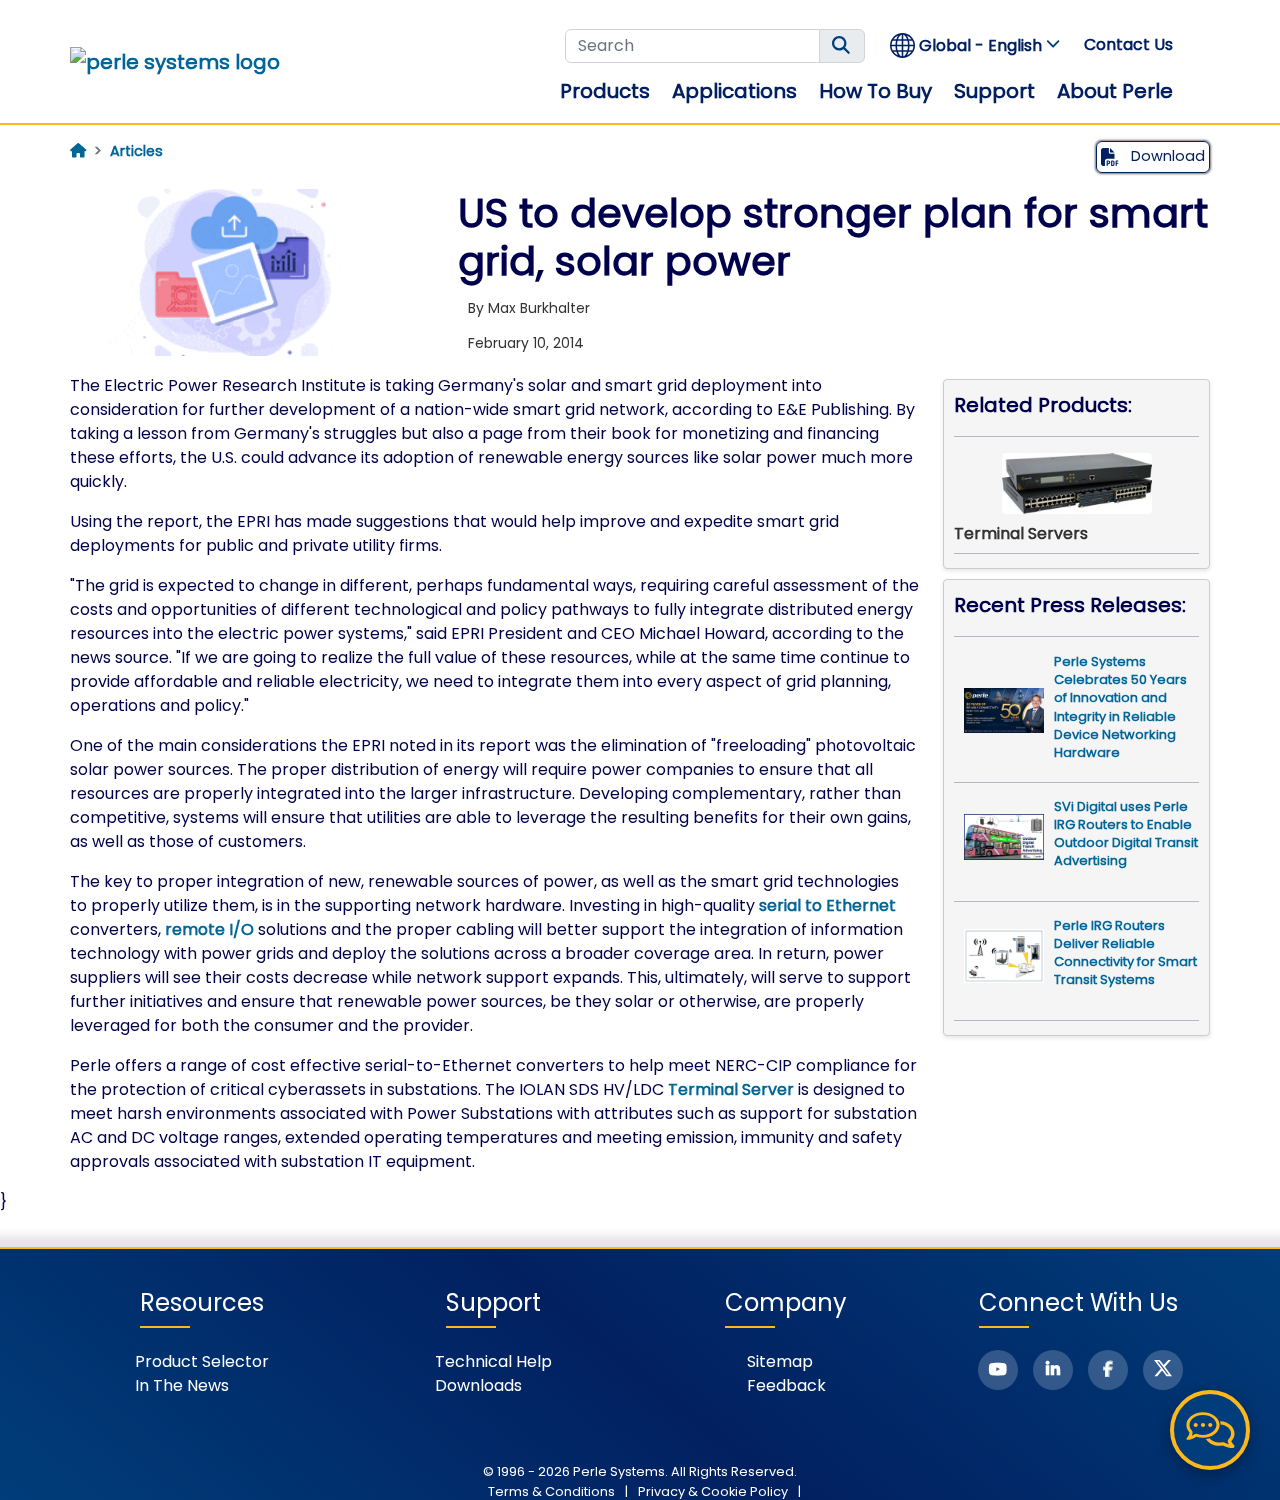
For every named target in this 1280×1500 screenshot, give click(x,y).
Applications (734, 91)
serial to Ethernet (827, 905)
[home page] (78, 151)
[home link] (175, 62)
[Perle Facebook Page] (1108, 1370)
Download (1166, 156)
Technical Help (493, 1361)
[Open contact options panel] (1210, 1430)
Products (605, 91)
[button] (976, 45)
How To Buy (875, 91)
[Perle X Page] (1163, 1370)
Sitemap (780, 1361)
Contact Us (1128, 44)
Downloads (478, 1385)
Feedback (786, 1385)
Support (994, 91)
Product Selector (202, 1361)
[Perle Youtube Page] (998, 1370)
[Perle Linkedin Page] (1053, 1370)
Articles (136, 151)
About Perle (1115, 91)
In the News (182, 1385)
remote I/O (209, 929)
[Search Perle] (842, 46)
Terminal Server (731, 1089)
